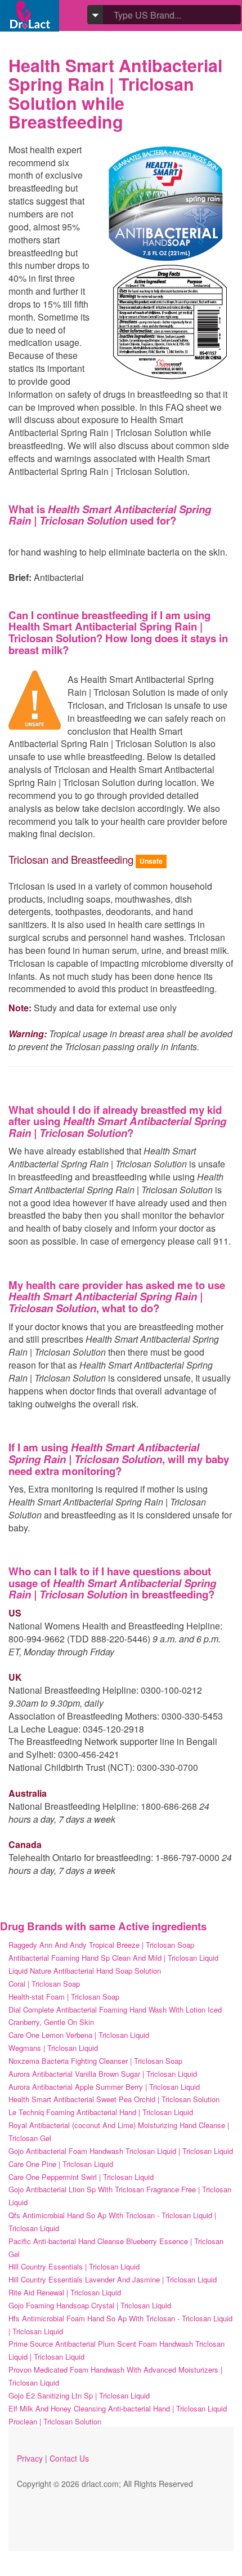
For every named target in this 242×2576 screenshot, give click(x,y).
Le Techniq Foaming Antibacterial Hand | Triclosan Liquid (101, 2112)
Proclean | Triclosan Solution (55, 2421)
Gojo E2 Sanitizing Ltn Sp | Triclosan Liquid (79, 2395)
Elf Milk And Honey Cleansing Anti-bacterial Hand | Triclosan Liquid (118, 2408)
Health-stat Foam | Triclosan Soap (64, 1997)
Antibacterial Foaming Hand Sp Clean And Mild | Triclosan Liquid (113, 1958)
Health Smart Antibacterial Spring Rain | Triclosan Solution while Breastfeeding (115, 93)
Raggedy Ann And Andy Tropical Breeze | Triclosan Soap (101, 1945)
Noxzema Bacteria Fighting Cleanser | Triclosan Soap (95, 2061)
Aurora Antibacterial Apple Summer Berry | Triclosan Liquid (104, 2087)
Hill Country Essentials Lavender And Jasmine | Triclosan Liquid (113, 2279)
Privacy (30, 2458)
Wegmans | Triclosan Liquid (53, 2048)
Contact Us (69, 2458)
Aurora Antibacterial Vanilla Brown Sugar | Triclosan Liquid (103, 2074)
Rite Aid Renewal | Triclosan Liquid (65, 2292)
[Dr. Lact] (30, 15)
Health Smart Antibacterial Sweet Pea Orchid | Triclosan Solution (114, 2099)
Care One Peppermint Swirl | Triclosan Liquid (81, 2177)
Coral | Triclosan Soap (44, 1984)
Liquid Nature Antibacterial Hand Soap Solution (85, 1971)
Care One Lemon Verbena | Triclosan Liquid (79, 2035)
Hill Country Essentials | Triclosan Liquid (74, 2266)
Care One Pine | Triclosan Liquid (61, 2164)
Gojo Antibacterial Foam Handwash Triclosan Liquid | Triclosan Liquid (121, 2151)
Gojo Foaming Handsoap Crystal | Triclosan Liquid (90, 2305)
